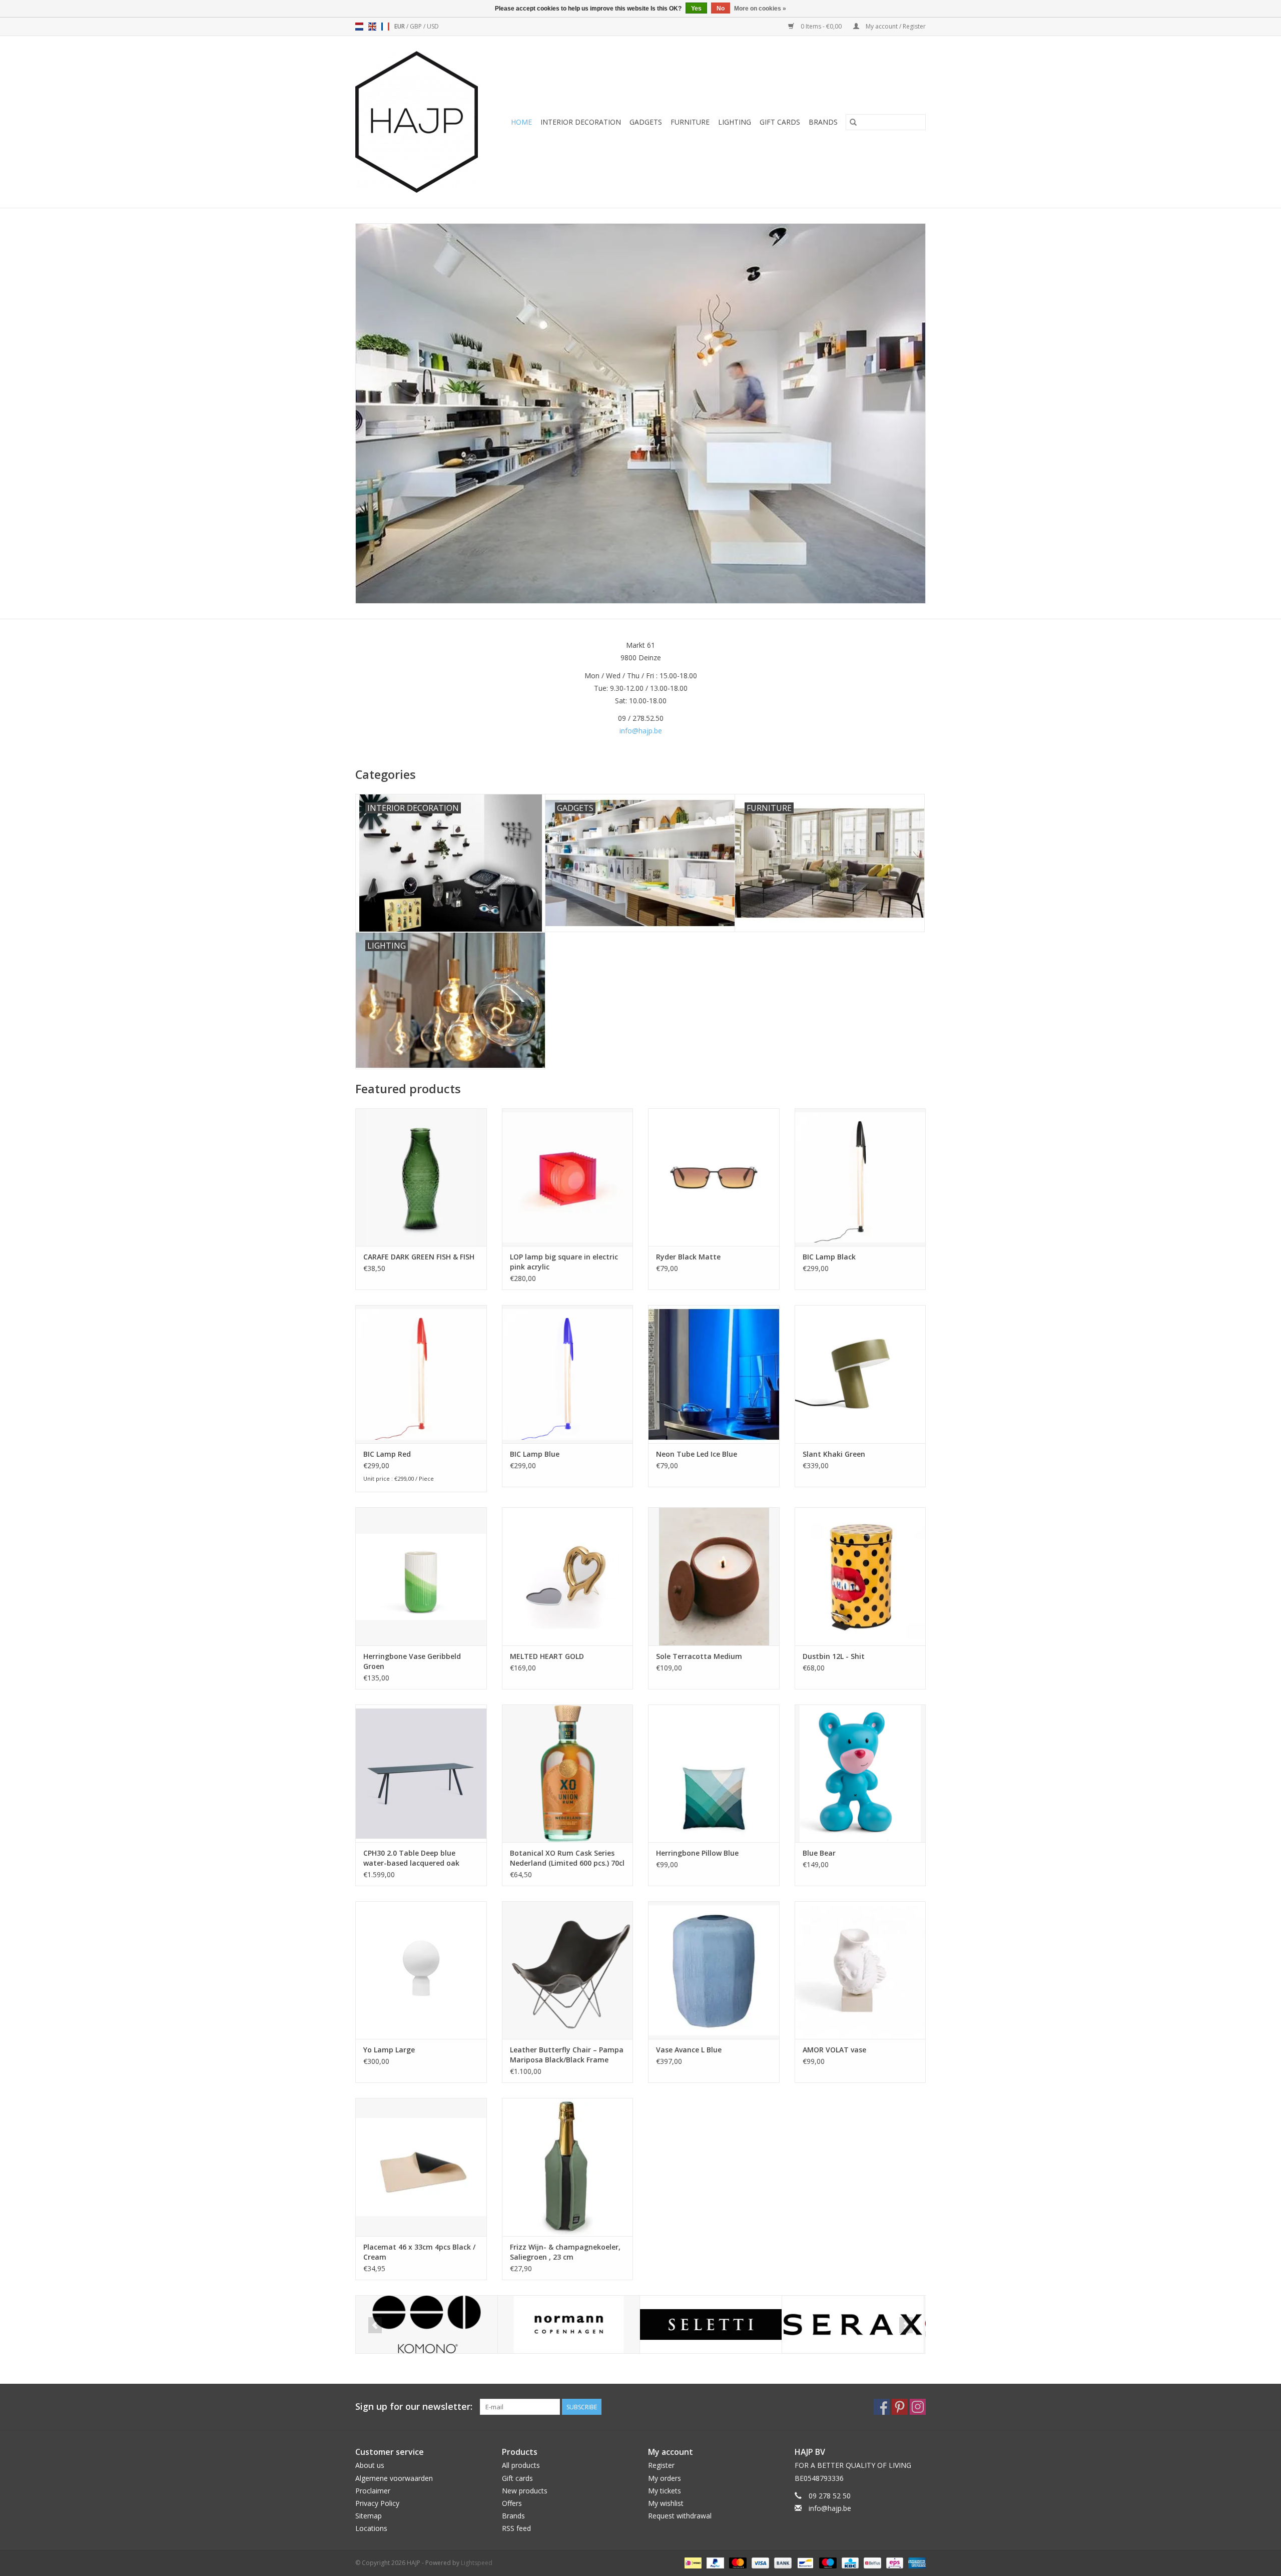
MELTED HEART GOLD (547, 1656)
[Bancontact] (804, 2562)
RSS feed (516, 2528)
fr (385, 27)
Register (661, 2465)
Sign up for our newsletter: (414, 2407)
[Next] (906, 2325)
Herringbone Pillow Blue (697, 1853)
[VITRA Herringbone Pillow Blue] (714, 1773)
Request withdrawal (680, 2516)
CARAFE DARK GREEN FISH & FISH (419, 1257)
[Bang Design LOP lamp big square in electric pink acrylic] (568, 1177)
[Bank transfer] (782, 2562)
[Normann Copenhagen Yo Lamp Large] (421, 1970)
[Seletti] (711, 2324)
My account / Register (895, 26)
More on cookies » (760, 9)
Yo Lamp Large (389, 2050)
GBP (417, 26)
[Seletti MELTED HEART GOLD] (568, 1576)
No (721, 9)
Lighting (735, 122)
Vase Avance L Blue (689, 2050)
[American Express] (915, 2562)
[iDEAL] (692, 2562)
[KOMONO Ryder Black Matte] (714, 1177)
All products (521, 2465)
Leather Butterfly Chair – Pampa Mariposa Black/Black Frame (567, 2055)
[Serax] (853, 2324)
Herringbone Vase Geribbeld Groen (412, 1661)
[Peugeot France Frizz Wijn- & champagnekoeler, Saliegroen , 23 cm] (568, 2167)
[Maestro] (827, 2562)
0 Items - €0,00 (821, 26)
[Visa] (759, 2562)
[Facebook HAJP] (882, 2407)
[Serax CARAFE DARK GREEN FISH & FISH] (421, 1177)
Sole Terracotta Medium (699, 1656)
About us (370, 2465)
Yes (696, 9)
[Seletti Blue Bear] (860, 1773)
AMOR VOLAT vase (834, 2050)
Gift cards (780, 122)
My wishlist (666, 2503)
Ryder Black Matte (688, 1257)
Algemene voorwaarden (394, 2478)
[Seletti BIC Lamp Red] (421, 1374)
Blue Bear (819, 1853)
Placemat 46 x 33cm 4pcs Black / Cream (419, 2252)
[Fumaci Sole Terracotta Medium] (714, 1576)
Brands (823, 122)
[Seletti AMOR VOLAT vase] (860, 1970)
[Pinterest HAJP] (900, 2407)
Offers (512, 2503)
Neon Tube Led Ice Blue (697, 1454)
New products (525, 2491)
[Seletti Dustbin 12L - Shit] (860, 1576)
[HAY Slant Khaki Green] (860, 1374)
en (372, 27)
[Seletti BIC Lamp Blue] (568, 1374)
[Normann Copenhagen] (569, 2324)
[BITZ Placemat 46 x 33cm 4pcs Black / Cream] (421, 2167)
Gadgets (646, 122)
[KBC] (849, 2562)
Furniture (690, 122)
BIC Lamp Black (829, 1257)
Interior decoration (581, 122)
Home (521, 122)
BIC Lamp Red (387, 1454)
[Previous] (375, 2325)
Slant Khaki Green (834, 1454)
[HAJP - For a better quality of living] (420, 122)
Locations (371, 2528)
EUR (400, 26)
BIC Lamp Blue (535, 1454)
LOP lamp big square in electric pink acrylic (564, 1262)
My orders (665, 2478)
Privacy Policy (377, 2503)
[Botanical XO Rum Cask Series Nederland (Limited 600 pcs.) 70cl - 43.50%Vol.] (568, 1773)
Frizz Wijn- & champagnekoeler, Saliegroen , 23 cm (565, 2252)
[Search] (853, 122)
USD (433, 26)
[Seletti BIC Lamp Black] (860, 1177)
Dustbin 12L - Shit (834, 1656)
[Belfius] (871, 2562)
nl (359, 27)
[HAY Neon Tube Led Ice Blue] (714, 1374)
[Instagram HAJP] (918, 2407)
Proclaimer (373, 2491)
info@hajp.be (641, 731)
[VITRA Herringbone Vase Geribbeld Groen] (421, 1576)
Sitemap (369, 2516)
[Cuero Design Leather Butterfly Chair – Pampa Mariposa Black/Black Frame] (568, 1970)
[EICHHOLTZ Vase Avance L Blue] (714, 1970)
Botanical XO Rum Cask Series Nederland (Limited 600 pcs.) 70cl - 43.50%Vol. (567, 1858)
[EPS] (894, 2562)
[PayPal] (714, 2562)
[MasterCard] (737, 2562)
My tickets (665, 2491)
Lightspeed (477, 2563)
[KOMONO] (427, 2324)
